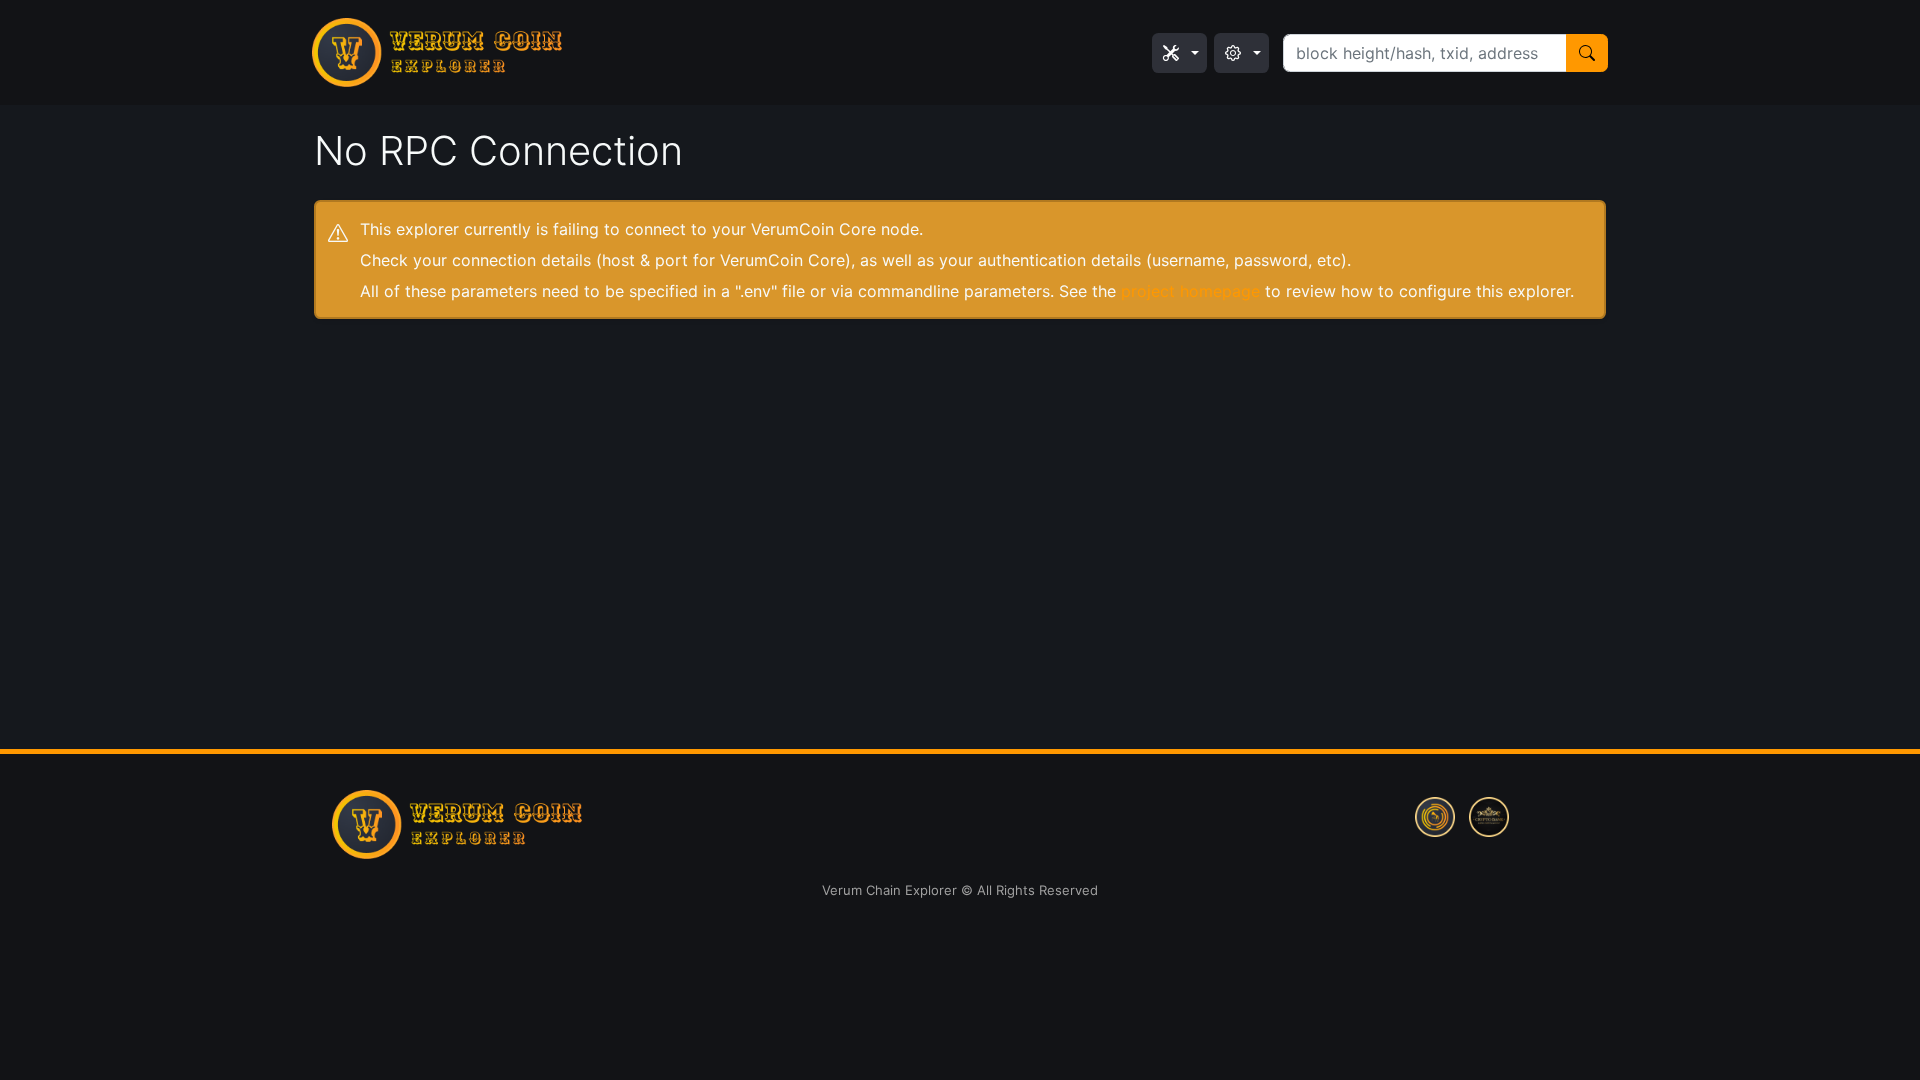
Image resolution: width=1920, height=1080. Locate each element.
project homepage (1190, 291)
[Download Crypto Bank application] (1489, 814)
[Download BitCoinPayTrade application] (1435, 814)
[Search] (1587, 53)
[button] (1179, 53)
